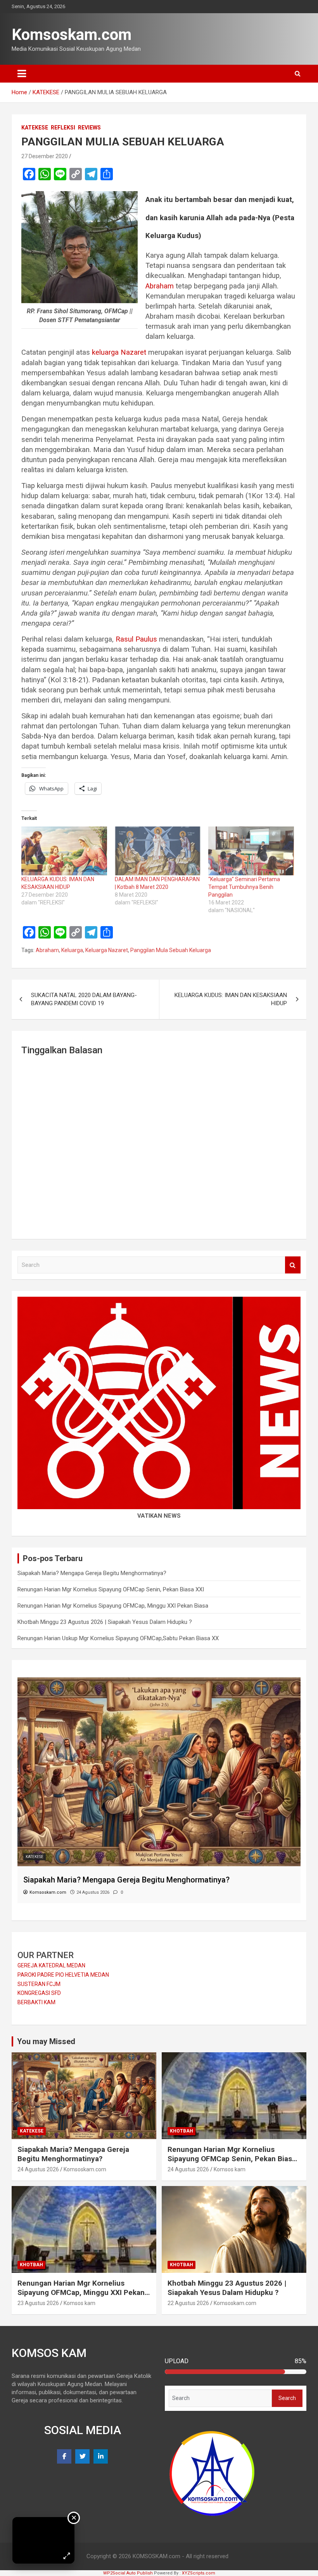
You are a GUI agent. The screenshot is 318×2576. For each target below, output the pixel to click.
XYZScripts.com (199, 2573)
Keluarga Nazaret (107, 950)
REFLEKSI (63, 128)
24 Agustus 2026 (38, 2169)
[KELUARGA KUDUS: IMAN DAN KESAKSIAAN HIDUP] (64, 851)
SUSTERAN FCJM (39, 1984)
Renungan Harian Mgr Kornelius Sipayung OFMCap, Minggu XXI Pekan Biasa (113, 1606)
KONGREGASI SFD (39, 1993)
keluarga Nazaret (119, 352)
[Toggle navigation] (22, 74)
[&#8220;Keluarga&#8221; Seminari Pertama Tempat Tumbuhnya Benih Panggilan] (251, 851)
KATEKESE (35, 128)
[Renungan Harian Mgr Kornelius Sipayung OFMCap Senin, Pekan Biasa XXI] (159, 1681)
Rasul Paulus (136, 639)
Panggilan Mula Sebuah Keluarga (171, 950)
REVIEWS (89, 128)
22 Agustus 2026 (188, 2303)
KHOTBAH (35, 1857)
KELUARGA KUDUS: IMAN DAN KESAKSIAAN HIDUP (231, 999)
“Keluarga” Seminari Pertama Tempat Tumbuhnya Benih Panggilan (244, 887)
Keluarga (72, 950)
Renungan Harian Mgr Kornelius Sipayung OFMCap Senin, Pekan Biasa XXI (111, 1589)
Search (293, 1265)
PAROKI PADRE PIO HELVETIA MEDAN (63, 1975)
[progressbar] (236, 2372)
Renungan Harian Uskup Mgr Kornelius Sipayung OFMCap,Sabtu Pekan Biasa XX (118, 1638)
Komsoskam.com (72, 35)
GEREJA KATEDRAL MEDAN (51, 1965)
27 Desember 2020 (45, 156)
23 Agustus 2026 (38, 2303)
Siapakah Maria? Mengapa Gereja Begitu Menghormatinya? (92, 1573)
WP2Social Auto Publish (128, 2573)
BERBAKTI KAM (36, 2002)
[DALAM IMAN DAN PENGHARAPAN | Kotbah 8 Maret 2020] (158, 851)
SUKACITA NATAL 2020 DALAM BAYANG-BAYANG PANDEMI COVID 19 (84, 999)
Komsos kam (230, 2169)
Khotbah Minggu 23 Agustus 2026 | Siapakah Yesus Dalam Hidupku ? (105, 1622)
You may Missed (46, 2041)
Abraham (160, 286)
